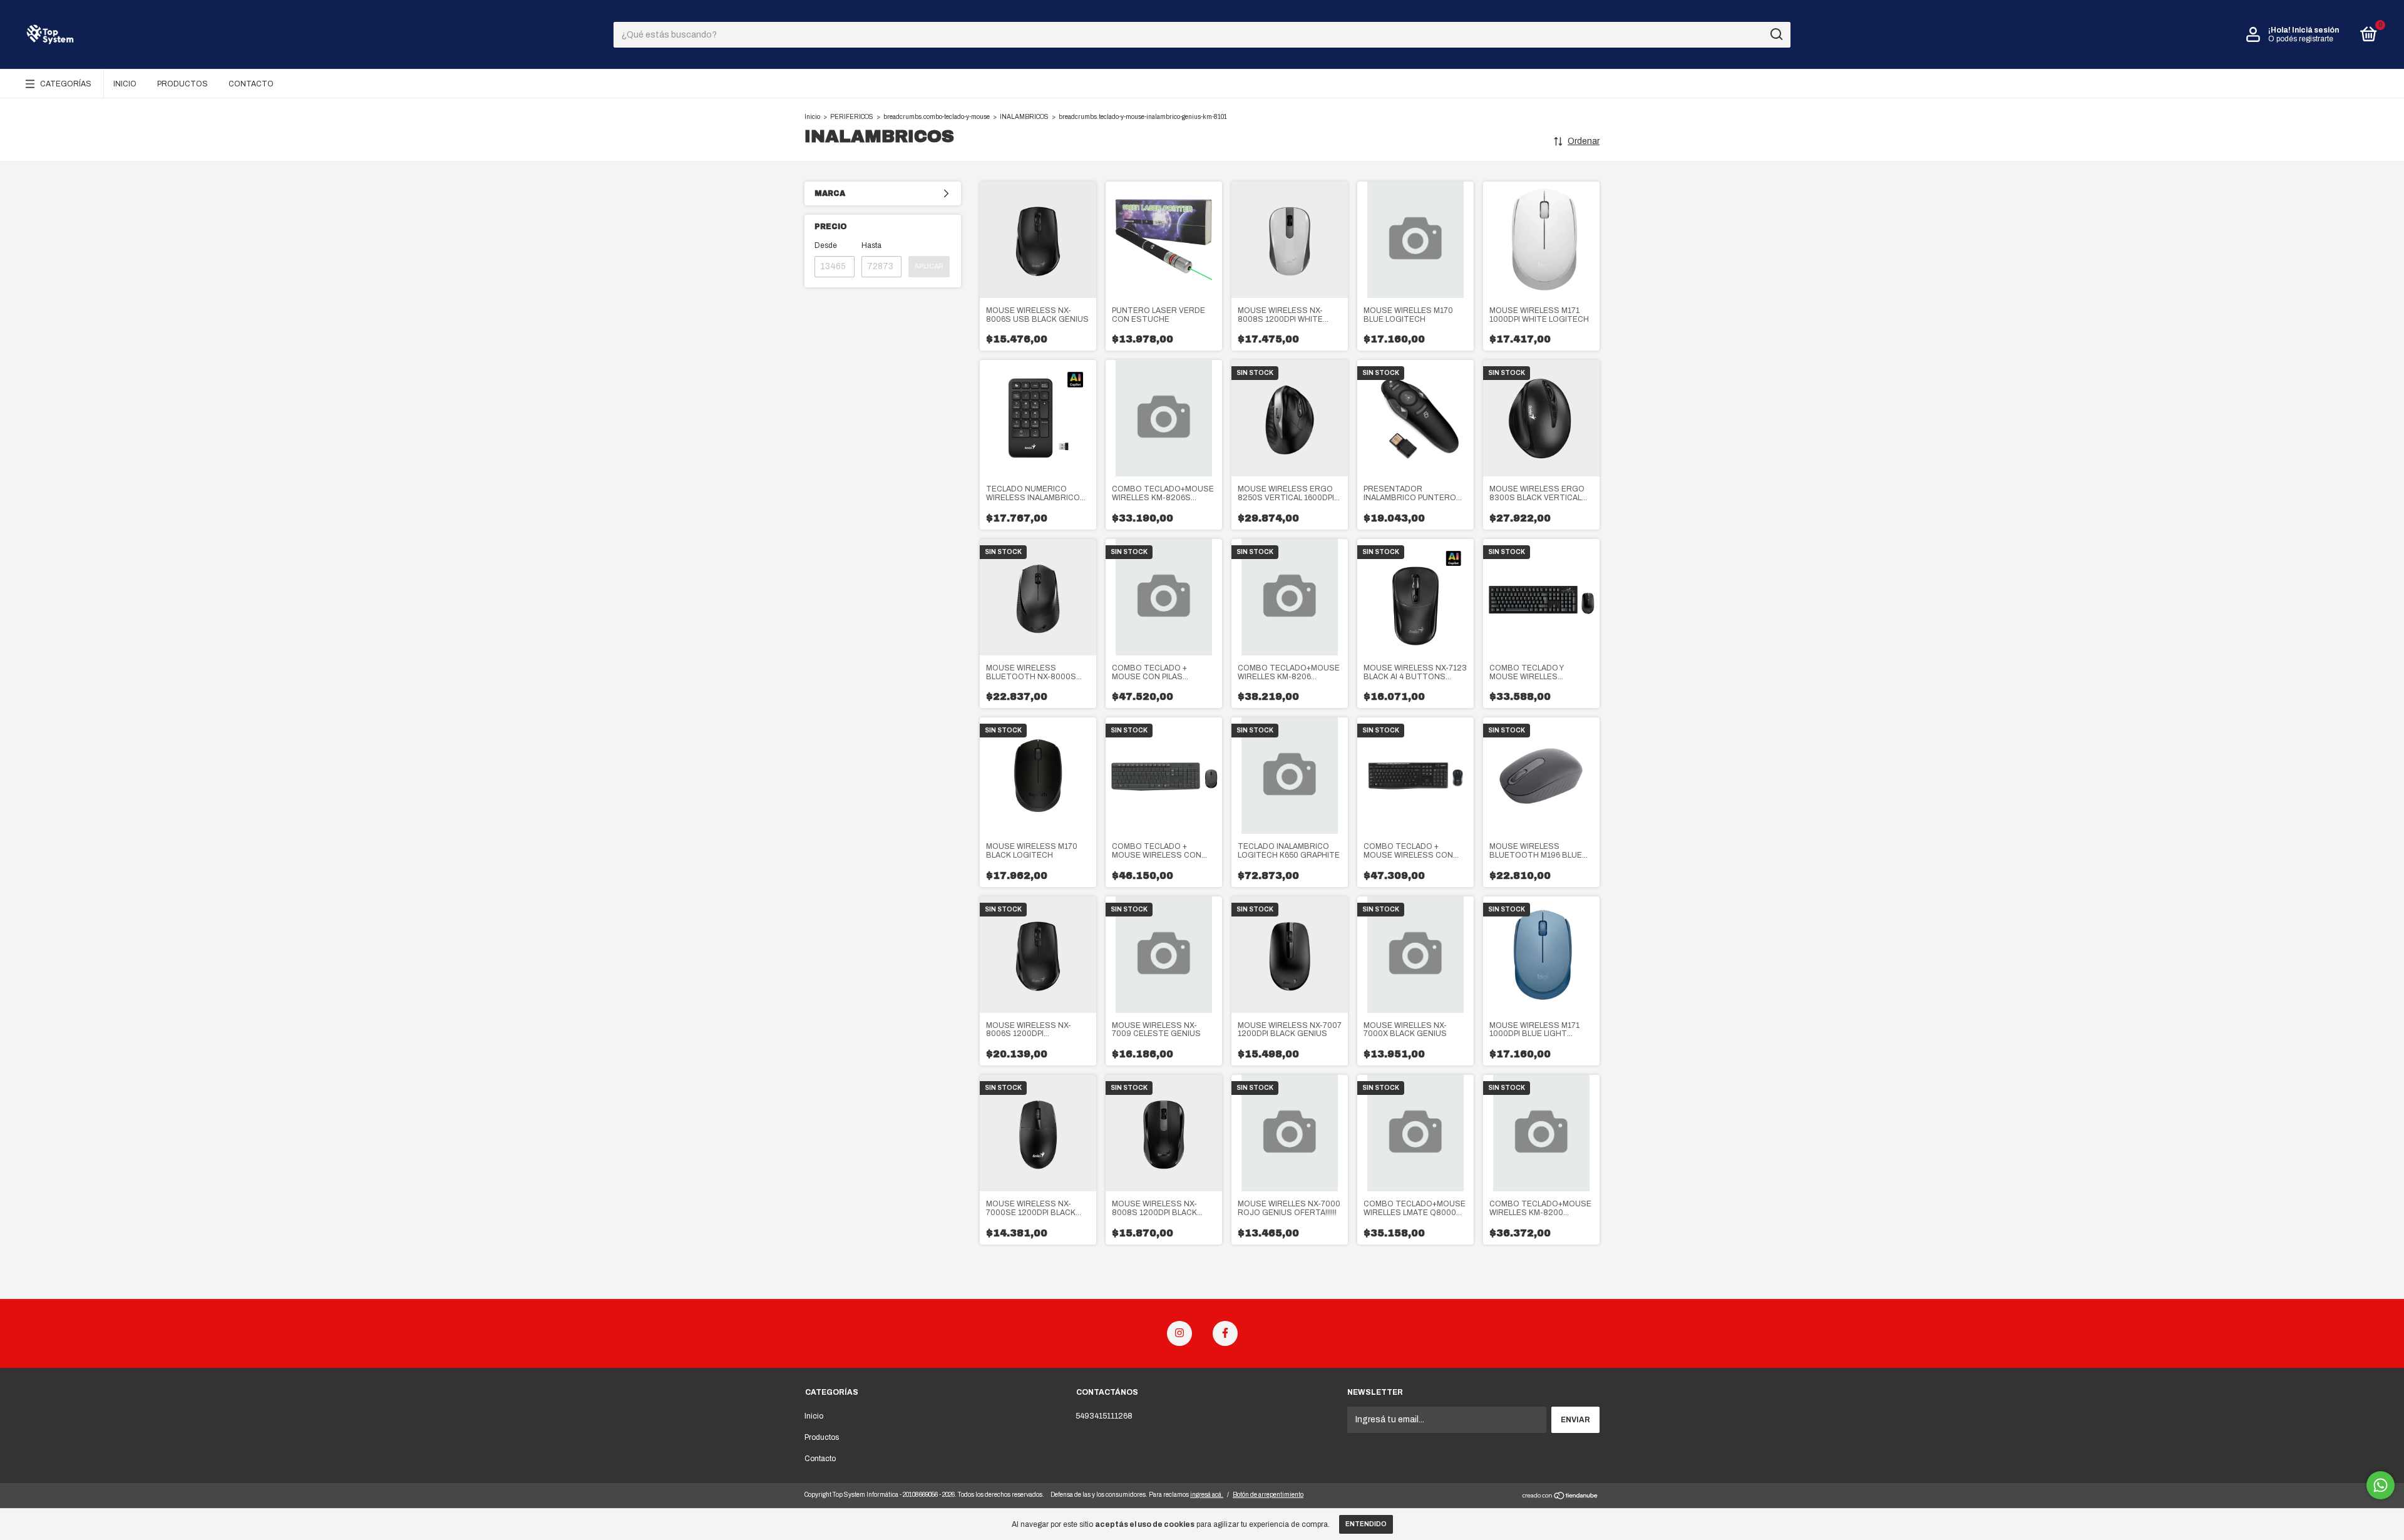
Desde (826, 245)
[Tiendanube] (1560, 1497)
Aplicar (929, 266)
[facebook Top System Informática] (1225, 1333)
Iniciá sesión (2315, 30)
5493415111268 (1104, 1416)
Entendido (1366, 1524)
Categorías (66, 84)
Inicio (125, 84)
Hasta (871, 245)
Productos (182, 84)
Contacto (251, 84)
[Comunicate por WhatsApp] (2381, 1485)
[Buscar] (1776, 34)
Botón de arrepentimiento (1268, 1495)
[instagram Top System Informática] (1179, 1333)
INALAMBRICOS (1024, 117)
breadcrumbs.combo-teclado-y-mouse (937, 117)
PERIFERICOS (852, 117)
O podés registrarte (2301, 39)
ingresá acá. (1207, 1495)
